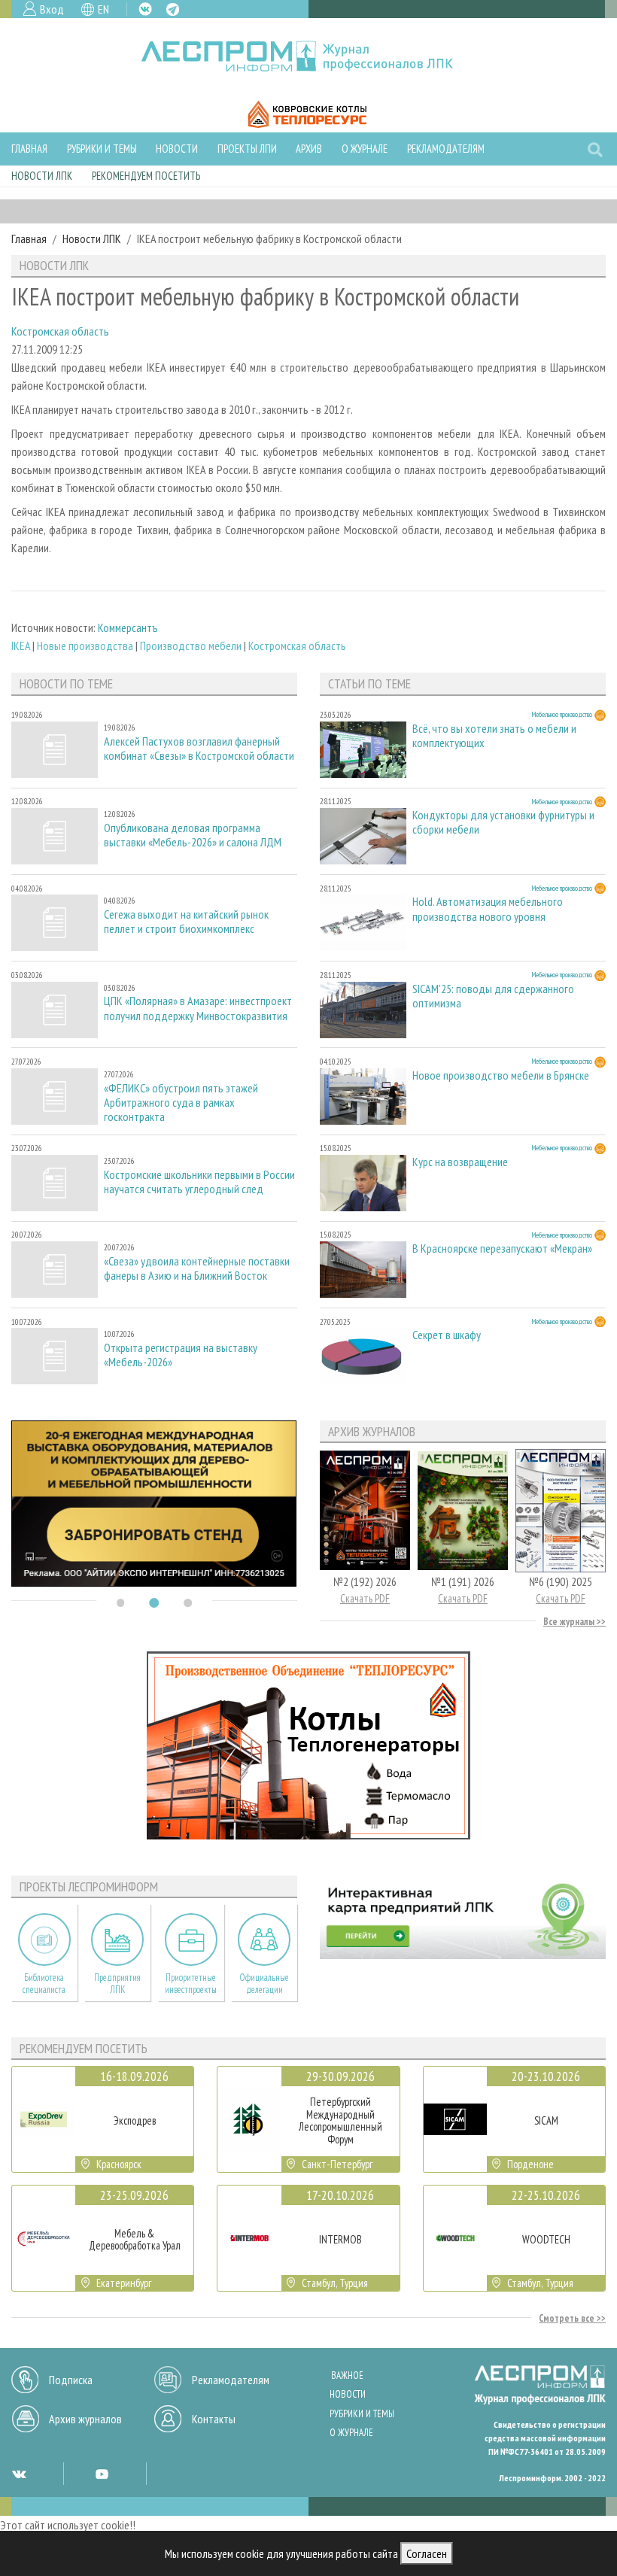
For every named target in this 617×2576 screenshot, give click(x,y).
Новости (177, 149)
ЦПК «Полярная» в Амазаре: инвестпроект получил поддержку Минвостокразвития (198, 1008)
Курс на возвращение (460, 1162)
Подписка (71, 2380)
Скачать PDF (365, 1598)
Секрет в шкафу (447, 1335)
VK (145, 9)
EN (103, 9)
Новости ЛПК (42, 176)
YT (102, 2474)
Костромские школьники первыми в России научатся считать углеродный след (199, 1182)
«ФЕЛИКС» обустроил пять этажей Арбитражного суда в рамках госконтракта (181, 1103)
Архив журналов (85, 2419)
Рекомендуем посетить (146, 176)
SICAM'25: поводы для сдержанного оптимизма (493, 996)
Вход (52, 9)
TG (173, 9)
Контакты (214, 2419)
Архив (309, 149)
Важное (347, 2376)
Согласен (427, 2553)
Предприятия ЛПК (117, 1983)
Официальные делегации (264, 1983)
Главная (29, 149)
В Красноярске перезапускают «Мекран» (502, 1249)
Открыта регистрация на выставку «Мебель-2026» (181, 1355)
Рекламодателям (446, 149)
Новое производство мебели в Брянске (501, 1075)
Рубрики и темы (102, 149)
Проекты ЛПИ (247, 149)
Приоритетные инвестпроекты (191, 1983)
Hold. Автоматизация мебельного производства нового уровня (488, 909)
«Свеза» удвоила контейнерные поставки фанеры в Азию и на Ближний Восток (197, 1268)
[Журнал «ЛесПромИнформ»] (309, 56)
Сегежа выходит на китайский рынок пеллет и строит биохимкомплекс (186, 922)
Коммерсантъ (128, 627)
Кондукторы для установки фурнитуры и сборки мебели (503, 822)
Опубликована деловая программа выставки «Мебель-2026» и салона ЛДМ (193, 835)
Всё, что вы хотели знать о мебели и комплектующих (494, 736)
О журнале (365, 149)
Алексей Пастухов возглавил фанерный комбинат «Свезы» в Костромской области (199, 749)
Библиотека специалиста (44, 1983)
